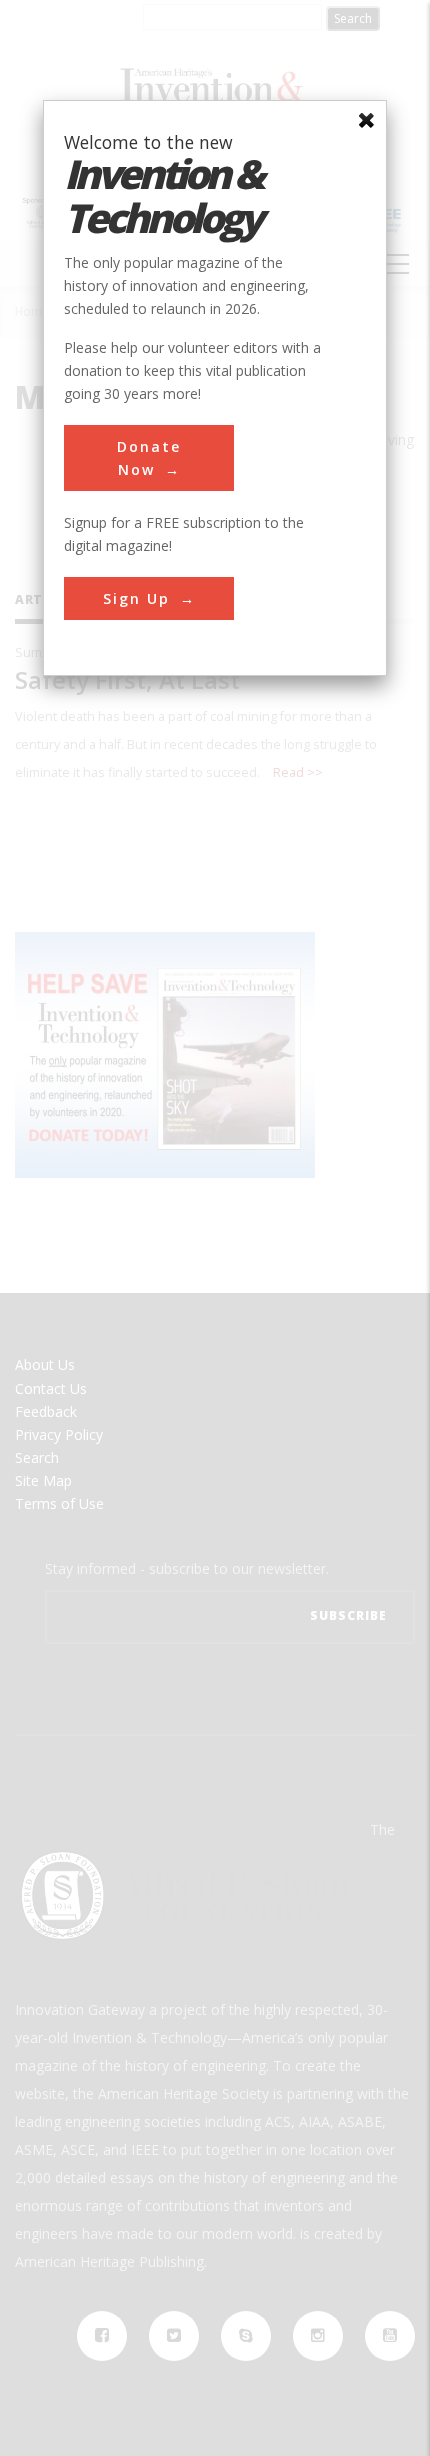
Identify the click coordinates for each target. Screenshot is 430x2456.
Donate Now (149, 458)
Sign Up (136, 598)
